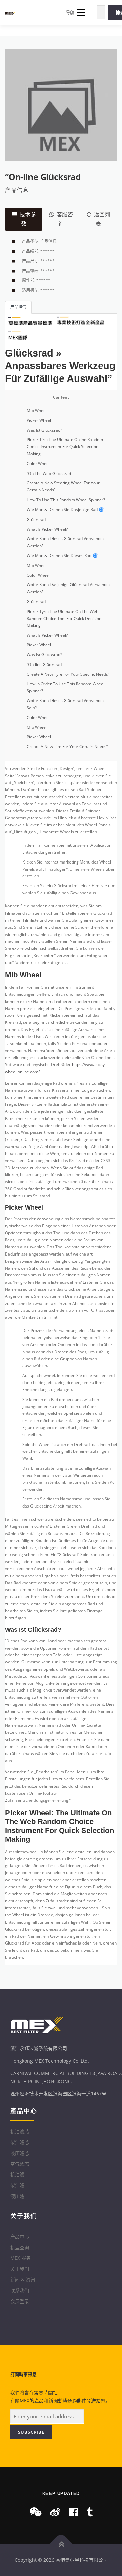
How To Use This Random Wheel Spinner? (66, 500)
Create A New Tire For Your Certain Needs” (67, 747)
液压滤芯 (20, 2153)
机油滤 (17, 2174)
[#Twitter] (90, 2512)
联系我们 (20, 2290)
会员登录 (20, 2301)
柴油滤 (17, 2185)
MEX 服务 (21, 2258)
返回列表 (102, 219)
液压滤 (17, 2196)
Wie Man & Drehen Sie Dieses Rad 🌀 (62, 556)
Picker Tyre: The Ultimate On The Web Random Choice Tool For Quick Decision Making (64, 618)
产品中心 (20, 2237)
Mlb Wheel (37, 410)
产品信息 (17, 190)
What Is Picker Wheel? (47, 529)
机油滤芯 (20, 2131)
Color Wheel (38, 464)
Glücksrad (36, 519)
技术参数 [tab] (28, 219)
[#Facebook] (74, 2512)
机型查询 (20, 2247)
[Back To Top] (61, 2544)
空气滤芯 (20, 2164)
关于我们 (20, 2269)
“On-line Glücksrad (44, 664)
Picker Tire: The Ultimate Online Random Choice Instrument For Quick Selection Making (65, 447)
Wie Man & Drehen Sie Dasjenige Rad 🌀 (65, 510)
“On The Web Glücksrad (49, 473)
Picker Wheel (39, 420)
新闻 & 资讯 (23, 2280)
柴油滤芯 (20, 2142)
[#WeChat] (36, 2512)
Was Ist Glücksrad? (44, 430)
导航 (70, 13)
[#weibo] (55, 2512)
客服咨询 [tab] (65, 219)
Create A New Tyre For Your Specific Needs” (68, 674)
